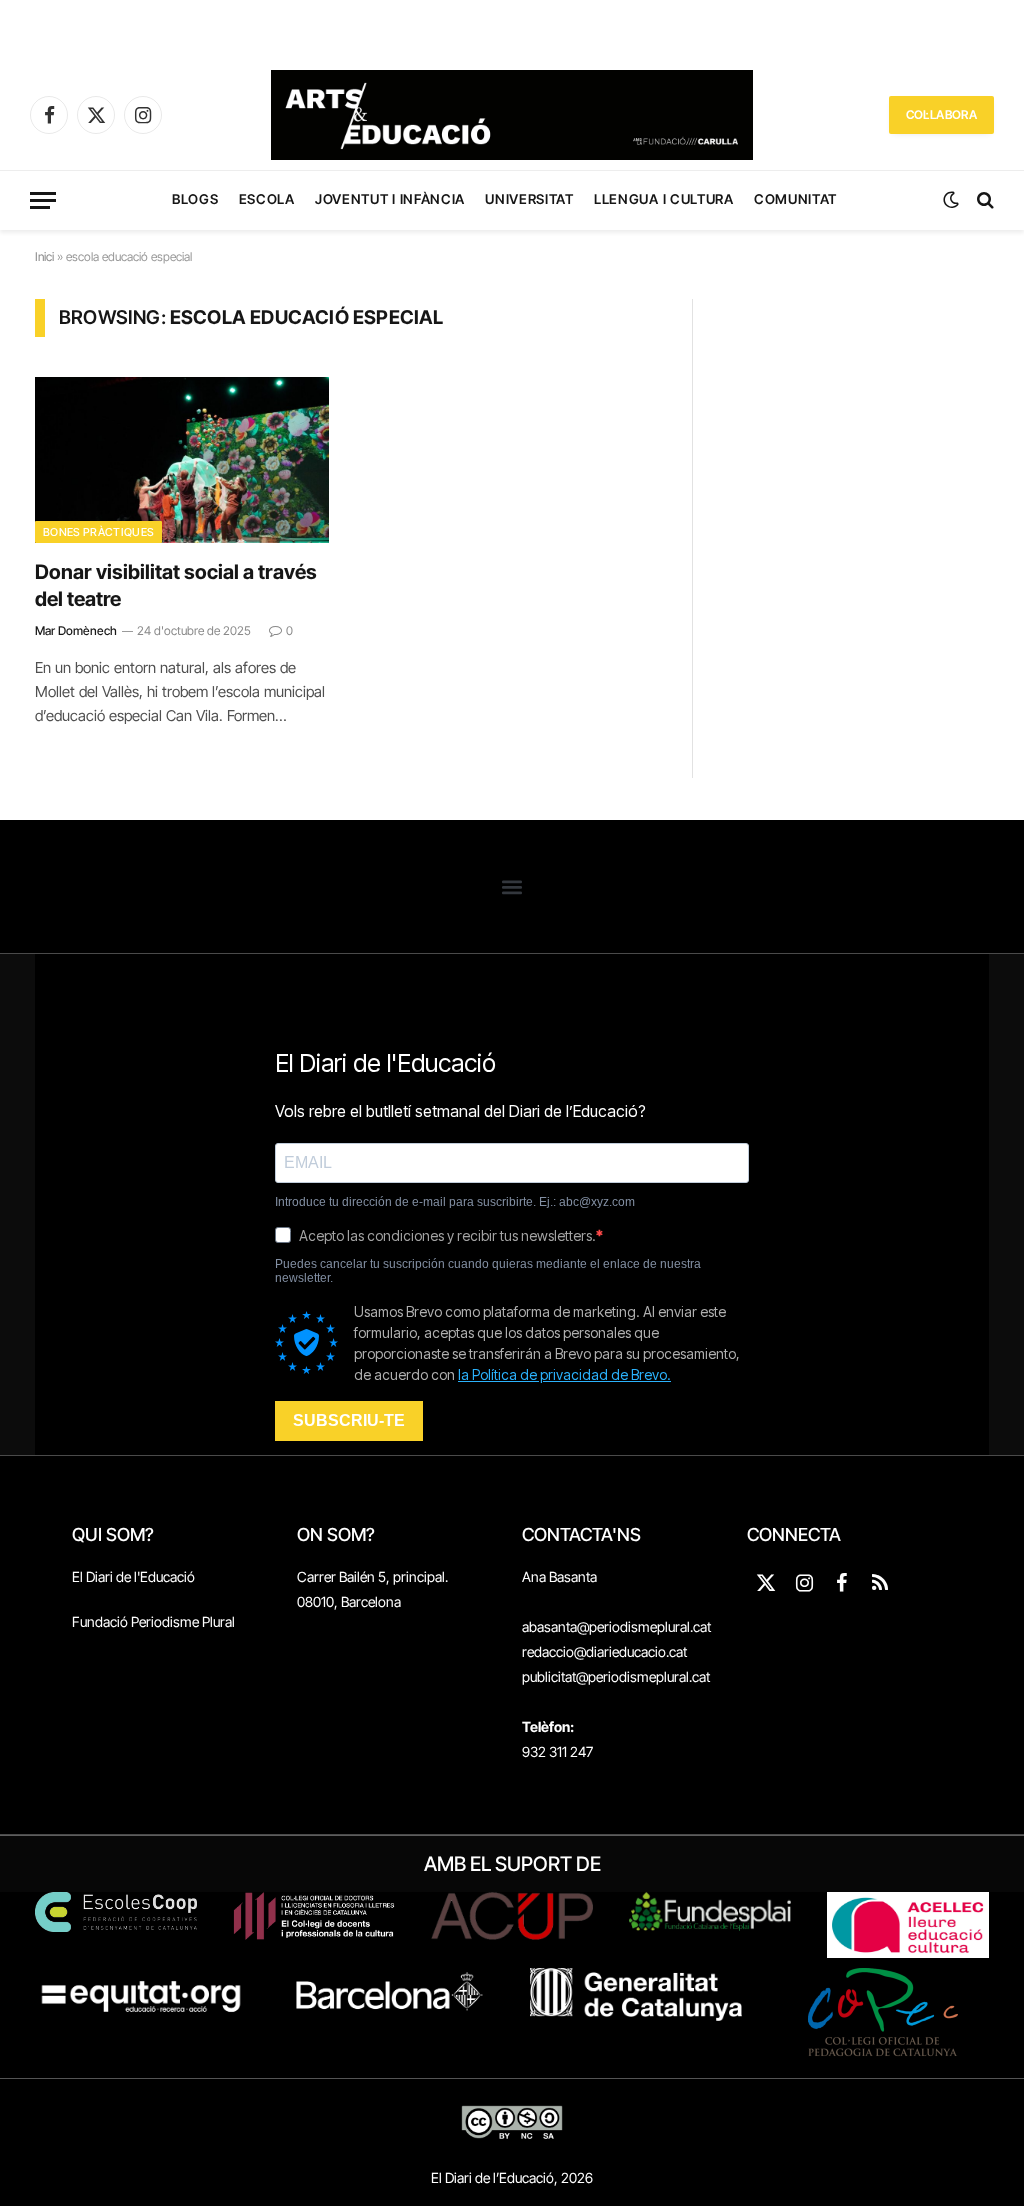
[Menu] (43, 200)
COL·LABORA (941, 114)
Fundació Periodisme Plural (153, 1621)
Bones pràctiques (98, 532)
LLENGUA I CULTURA (663, 199)
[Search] (983, 200)
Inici (44, 256)
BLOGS (195, 199)
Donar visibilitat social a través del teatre (176, 585)
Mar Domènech (76, 630)
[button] (512, 886)
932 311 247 (557, 1751)
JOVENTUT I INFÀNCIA (390, 199)
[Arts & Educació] (512, 115)
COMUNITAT (795, 199)
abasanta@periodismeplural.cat (616, 1626)
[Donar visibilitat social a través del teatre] (182, 459)
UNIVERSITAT (529, 199)
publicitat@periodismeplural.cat (616, 1676)
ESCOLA (267, 199)
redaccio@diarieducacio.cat (604, 1651)
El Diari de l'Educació (133, 1576)
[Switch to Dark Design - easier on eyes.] (951, 200)
